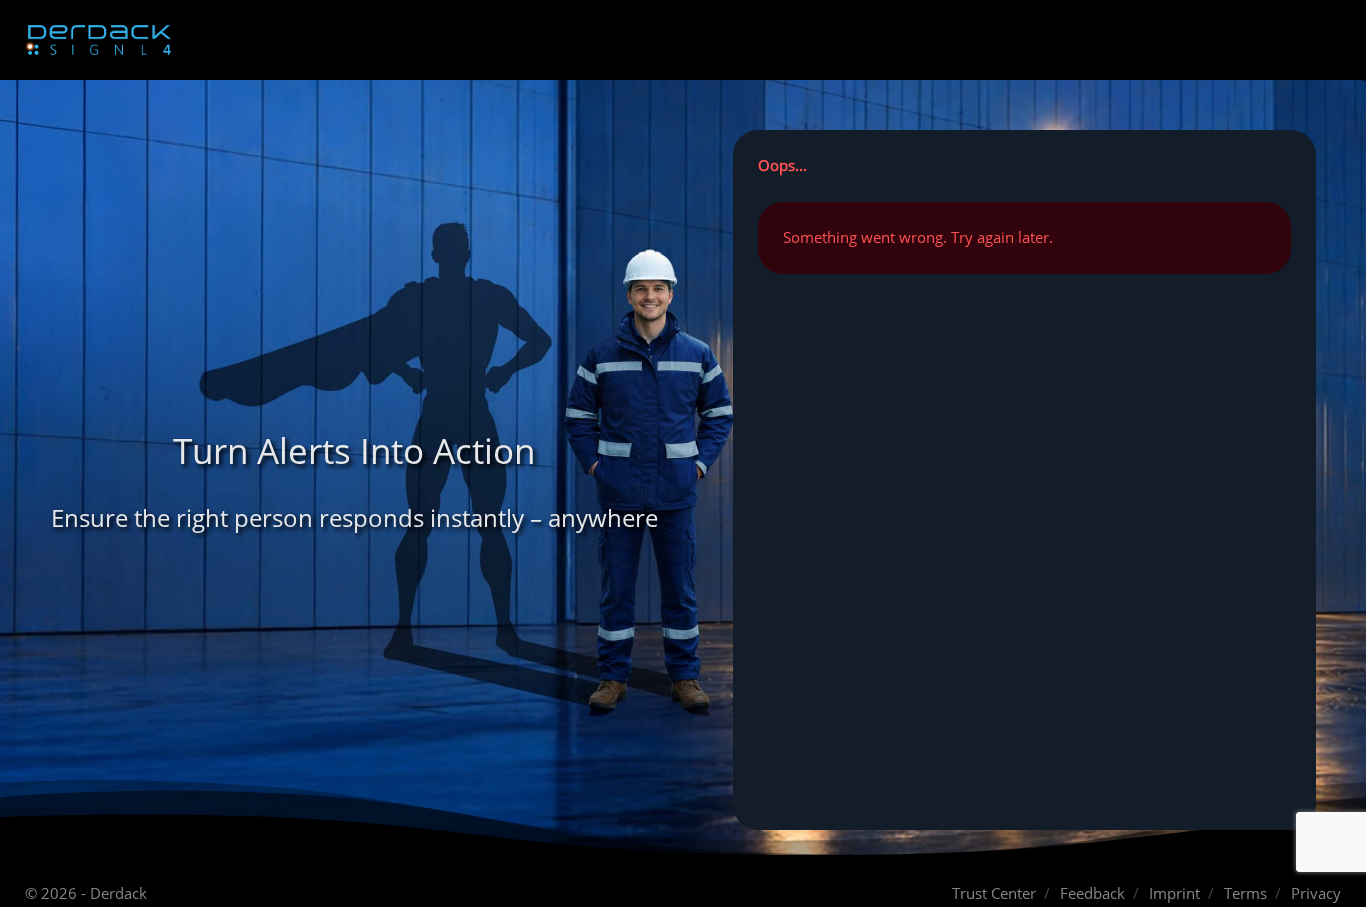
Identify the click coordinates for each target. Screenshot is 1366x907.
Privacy (1316, 893)
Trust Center (994, 893)
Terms (1245, 893)
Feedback (1092, 893)
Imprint (1174, 893)
